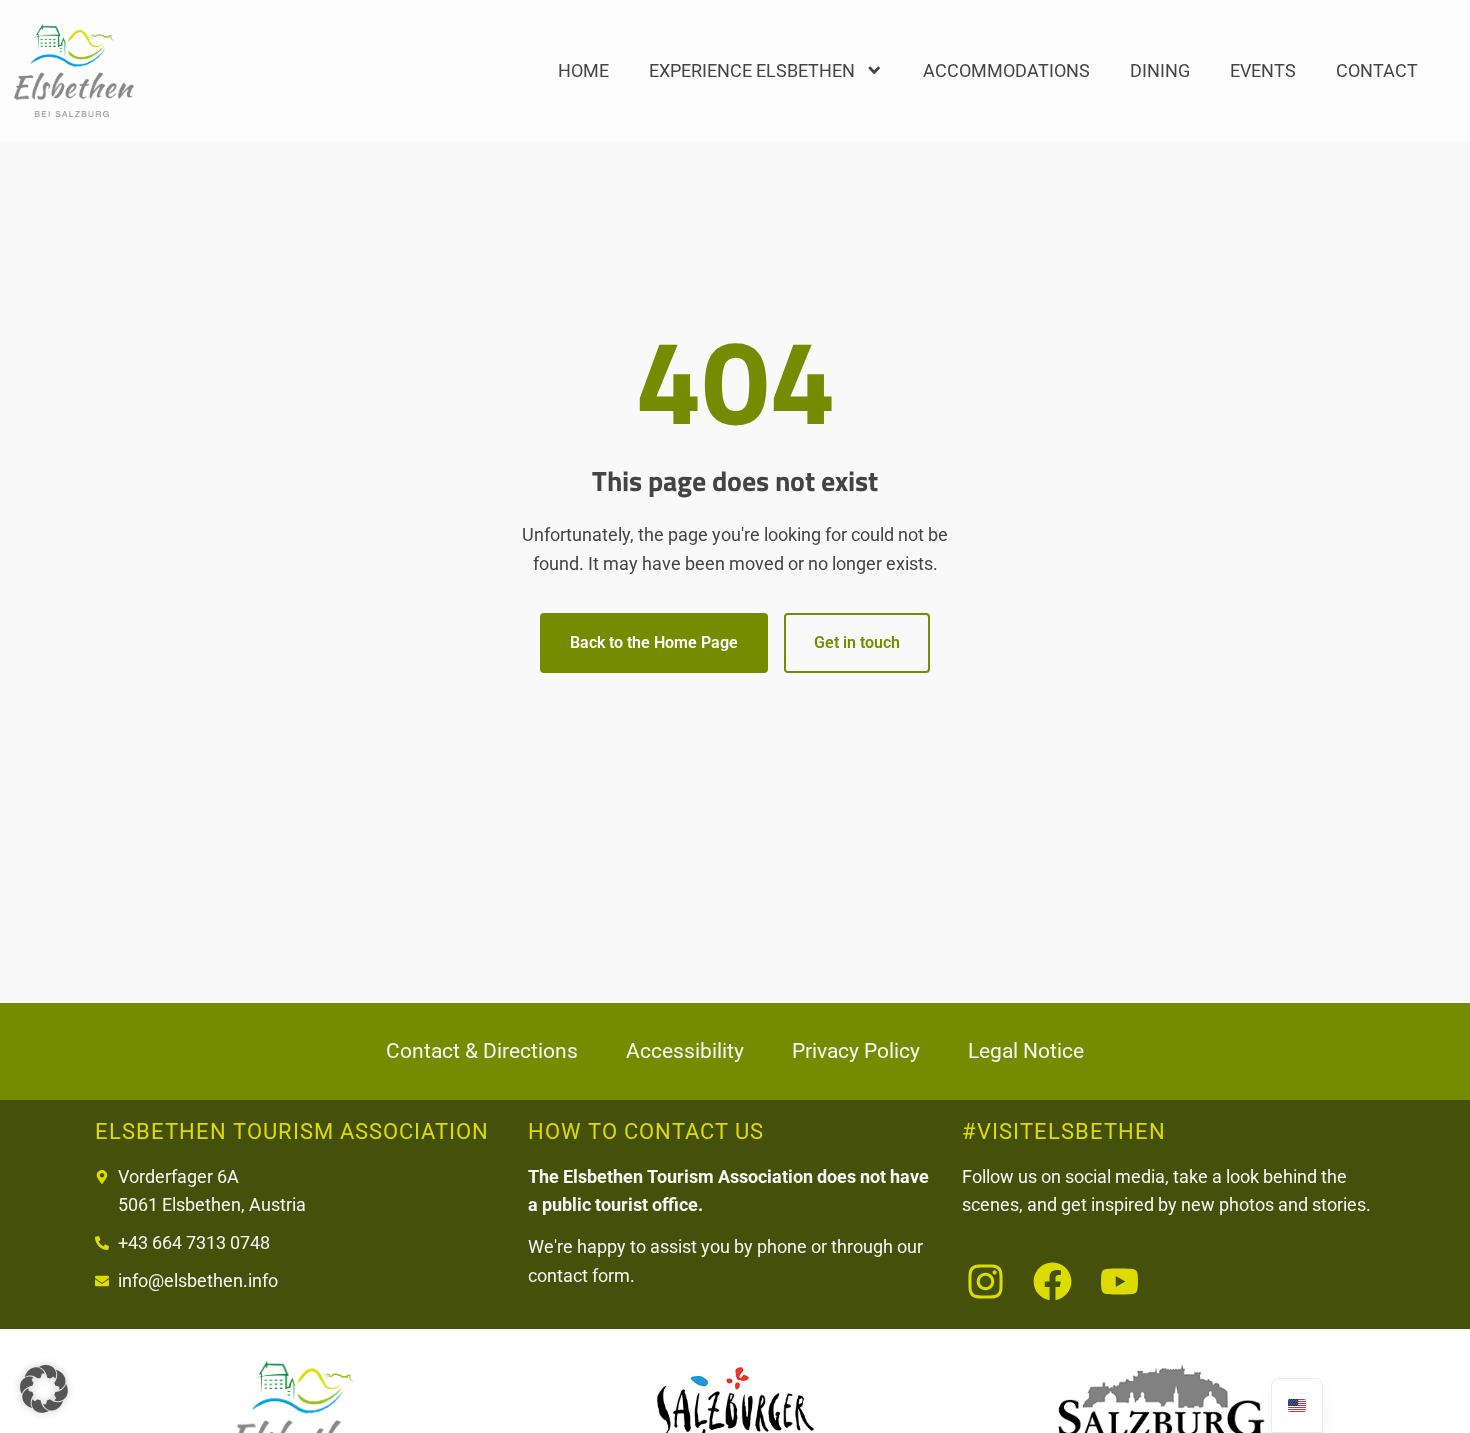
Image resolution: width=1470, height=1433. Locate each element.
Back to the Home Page (654, 642)
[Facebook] (1052, 1281)
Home (583, 70)
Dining (1160, 70)
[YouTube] (1119, 1281)
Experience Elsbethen (752, 70)
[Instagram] (985, 1281)
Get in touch (857, 642)
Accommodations (1006, 70)
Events (1263, 70)
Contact (1377, 70)
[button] (44, 1389)
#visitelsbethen (1064, 1131)
